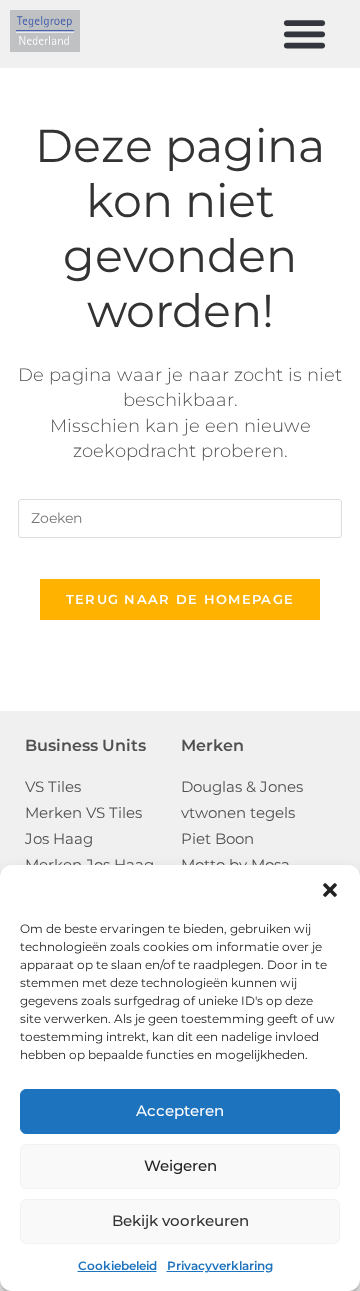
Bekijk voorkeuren (180, 1220)
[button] (330, 890)
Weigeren (180, 1165)
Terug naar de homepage (180, 599)
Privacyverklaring (220, 1265)
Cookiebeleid (117, 1265)
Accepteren (180, 1110)
